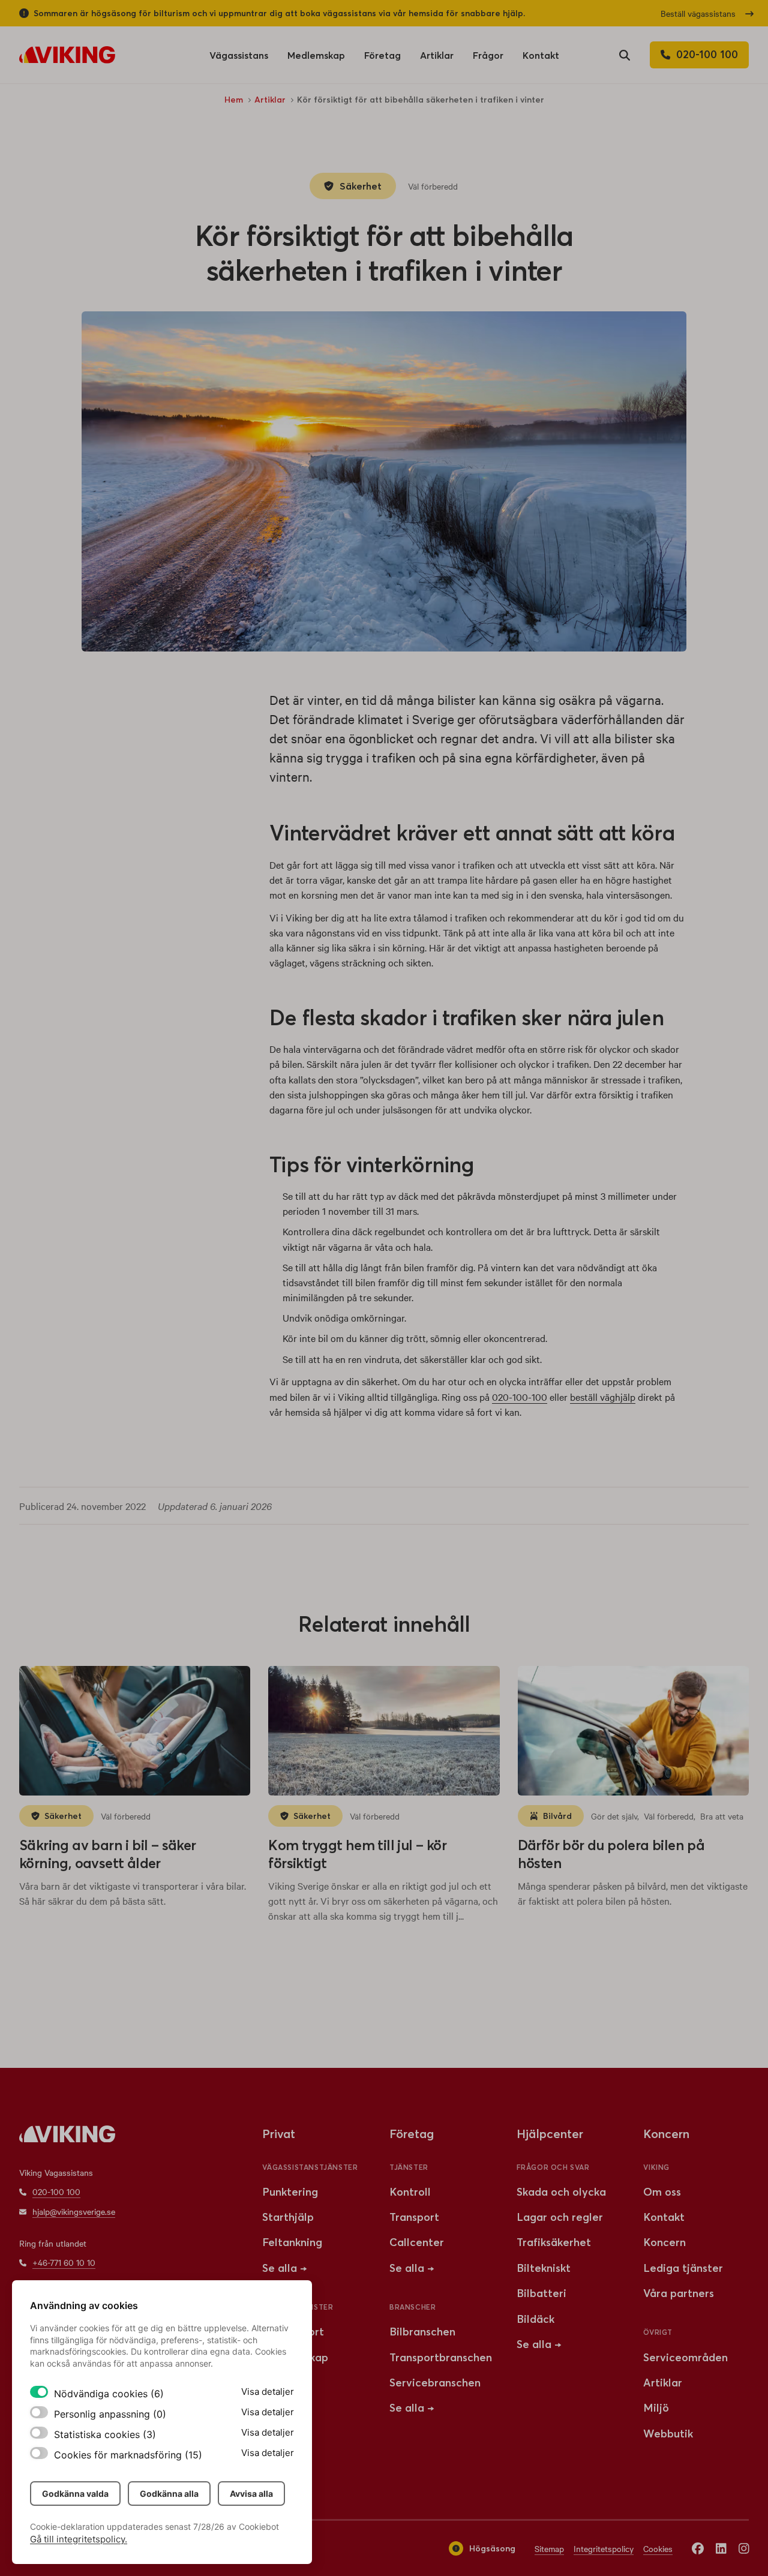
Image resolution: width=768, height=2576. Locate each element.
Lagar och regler (560, 2217)
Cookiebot (259, 2527)
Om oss (662, 2192)
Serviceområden (685, 2357)
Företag (382, 59)
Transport (414, 2217)
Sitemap (549, 2548)
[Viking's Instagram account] (744, 2548)
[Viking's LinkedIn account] (721, 2548)
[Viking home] (67, 55)
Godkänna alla (169, 2494)
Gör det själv (614, 1816)
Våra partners (679, 2293)
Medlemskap (316, 55)
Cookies (658, 2548)
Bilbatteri (541, 2293)
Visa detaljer (268, 2392)
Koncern (664, 2242)
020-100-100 (520, 1397)
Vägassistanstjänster (310, 2167)
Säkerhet (361, 186)
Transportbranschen (441, 2357)
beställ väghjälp (603, 1397)
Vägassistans (239, 59)
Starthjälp (288, 2217)
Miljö (656, 2408)
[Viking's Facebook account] (698, 2548)
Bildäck (535, 2319)
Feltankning (292, 2242)
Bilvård (557, 1816)
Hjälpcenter (550, 2134)
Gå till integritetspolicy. (79, 2539)
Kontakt (541, 55)
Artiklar (437, 59)
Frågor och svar (553, 2167)
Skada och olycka (561, 2192)
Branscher (412, 2307)
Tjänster (409, 2167)
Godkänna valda (75, 2494)
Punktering (290, 2192)
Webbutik (668, 2434)
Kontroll (410, 2192)
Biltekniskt (544, 2268)
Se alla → (284, 2268)
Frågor (488, 59)
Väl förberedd (433, 186)
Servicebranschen (435, 2383)
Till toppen (720, 2063)
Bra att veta (722, 1816)
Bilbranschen (422, 2332)
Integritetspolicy (604, 2548)
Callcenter (417, 2242)
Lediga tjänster (683, 2268)
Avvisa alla (251, 2494)
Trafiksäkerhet (554, 2242)
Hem (234, 100)
